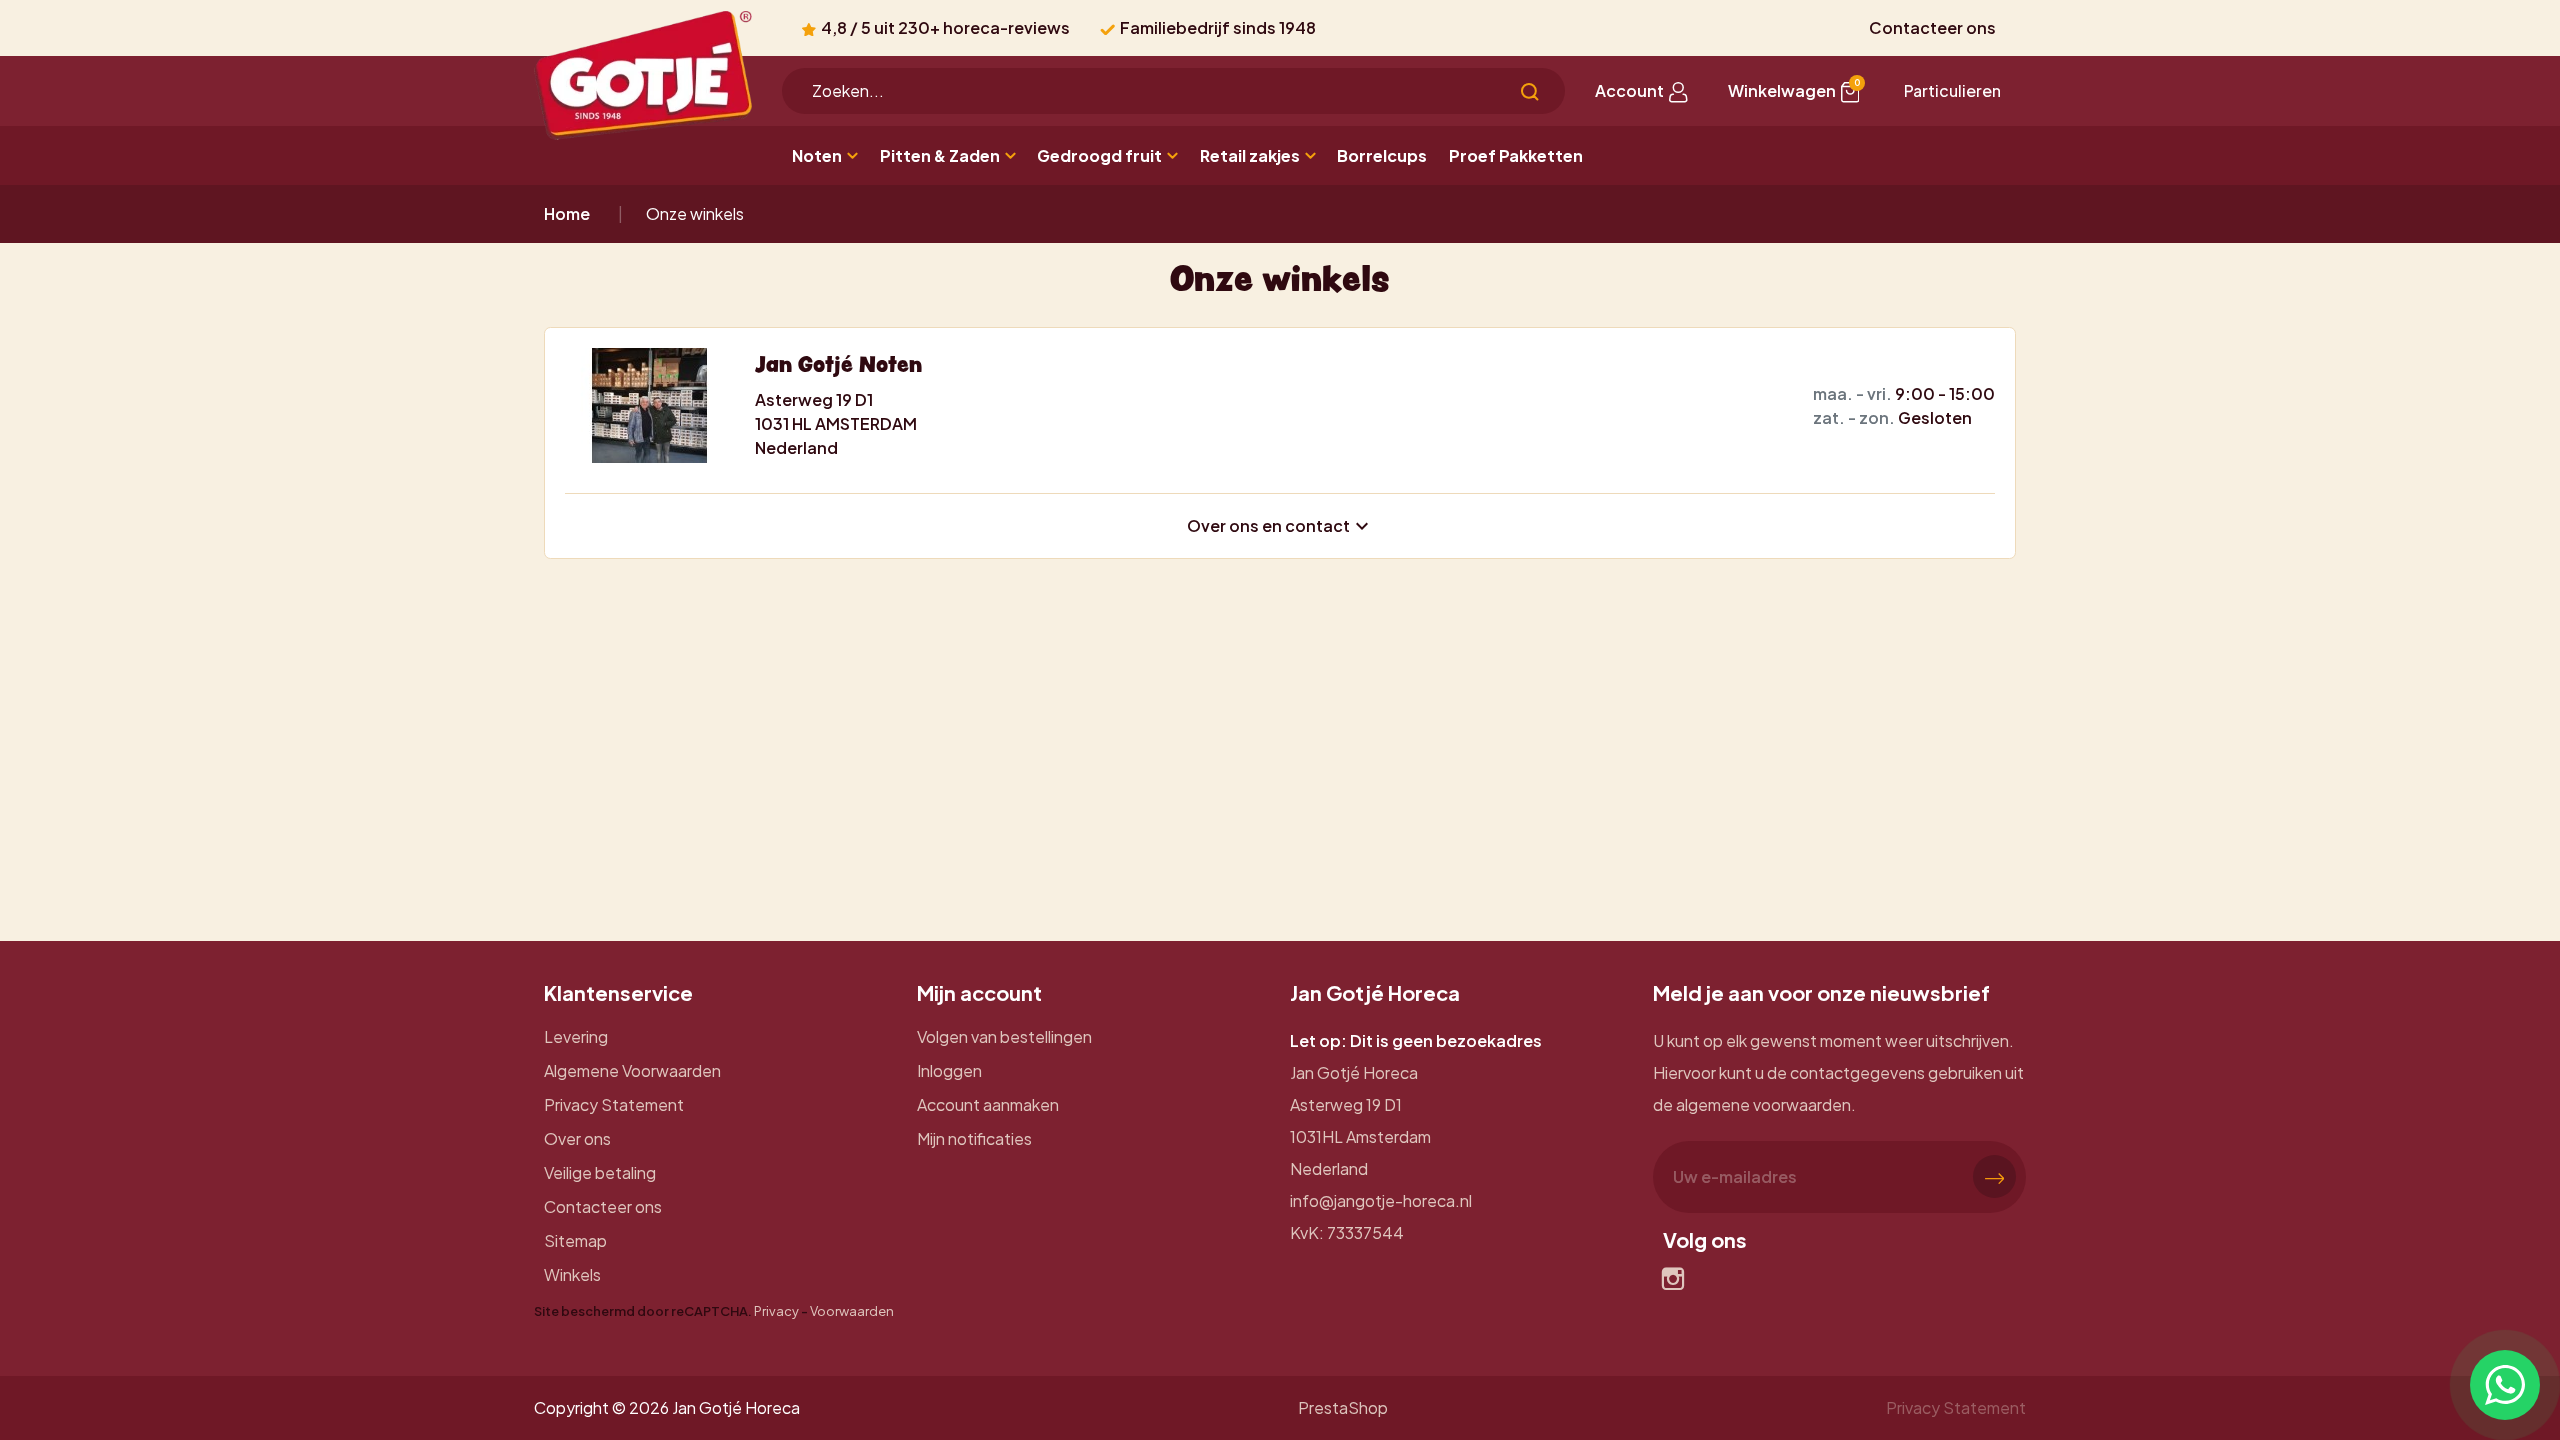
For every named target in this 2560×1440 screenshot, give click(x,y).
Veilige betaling (600, 1172)
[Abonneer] (1994, 1176)
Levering (576, 1036)
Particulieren (1952, 90)
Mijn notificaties (974, 1138)
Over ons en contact (1280, 526)
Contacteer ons (1932, 27)
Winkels (572, 1274)
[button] (1794, 91)
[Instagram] (1673, 1279)
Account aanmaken (988, 1104)
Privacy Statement (614, 1104)
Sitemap (575, 1240)
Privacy (776, 1311)
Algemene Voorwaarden (632, 1070)
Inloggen (949, 1070)
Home (567, 213)
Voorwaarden (852, 1311)
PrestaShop (1343, 1407)
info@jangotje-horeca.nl (1381, 1200)
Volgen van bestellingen (1004, 1036)
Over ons (577, 1138)
